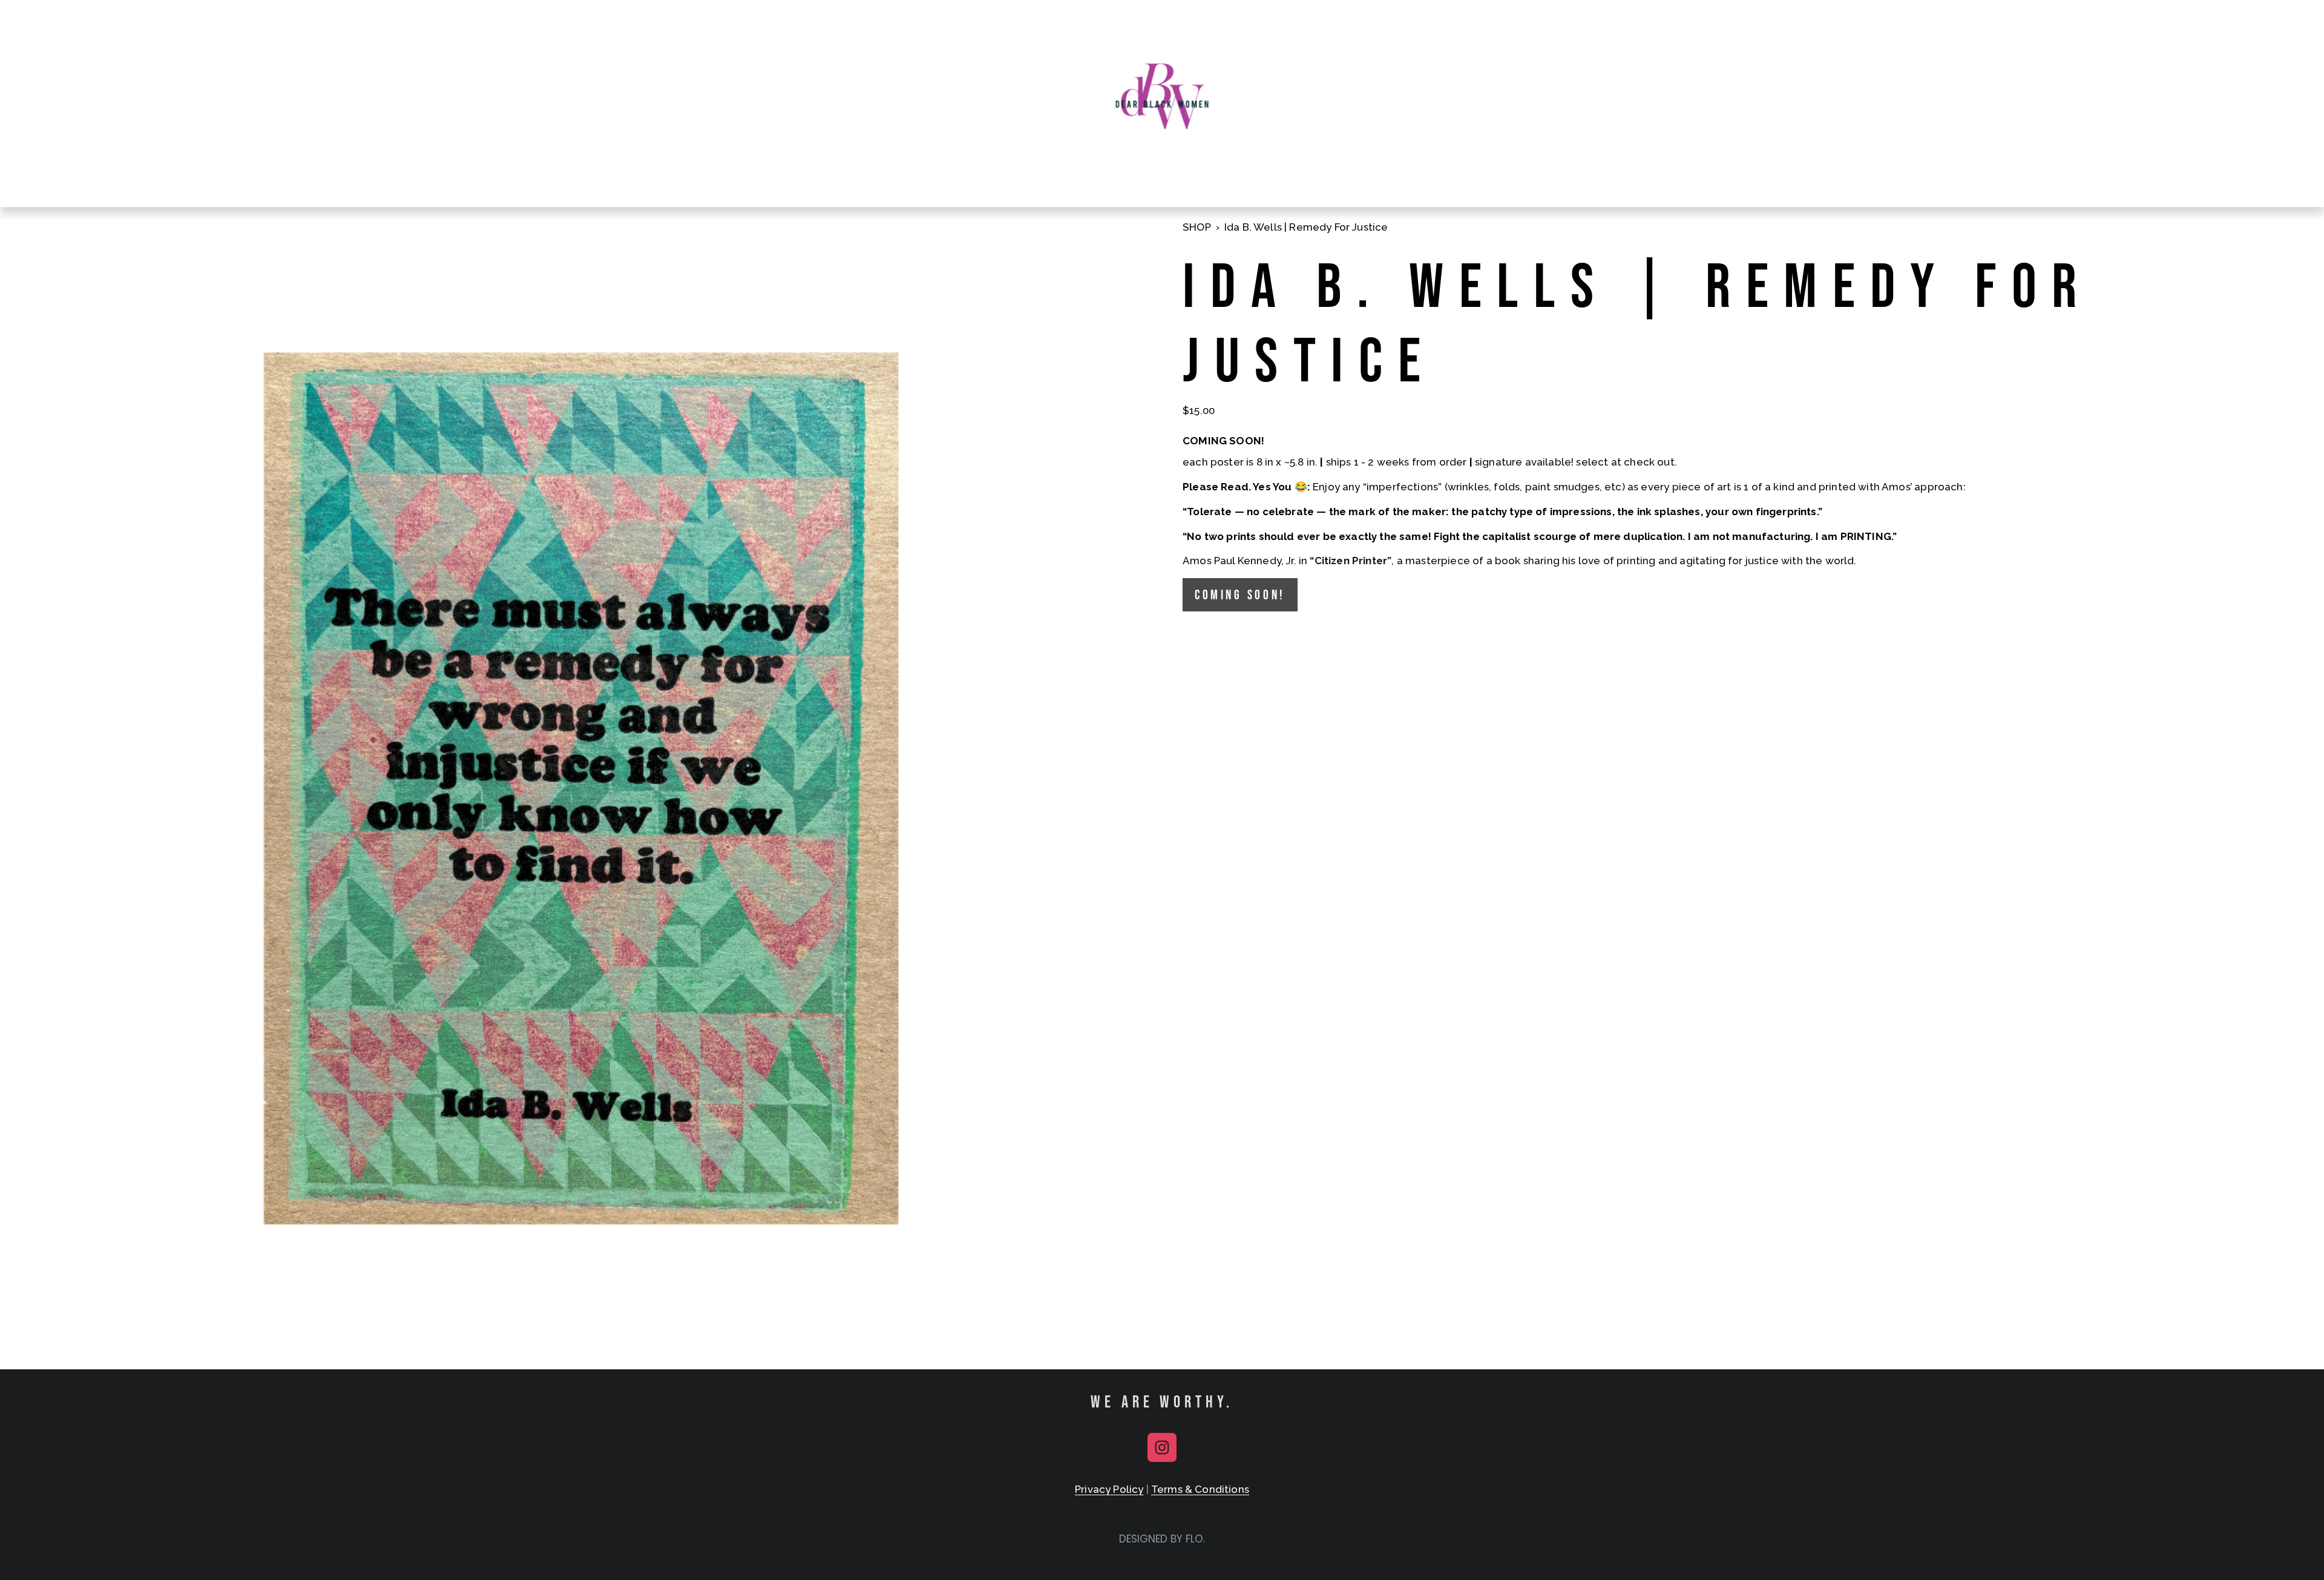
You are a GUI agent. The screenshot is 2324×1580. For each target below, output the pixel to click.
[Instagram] (1162, 1447)
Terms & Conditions (1200, 1489)
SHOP (1197, 227)
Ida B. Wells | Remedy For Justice (1306, 227)
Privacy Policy (1109, 1489)
